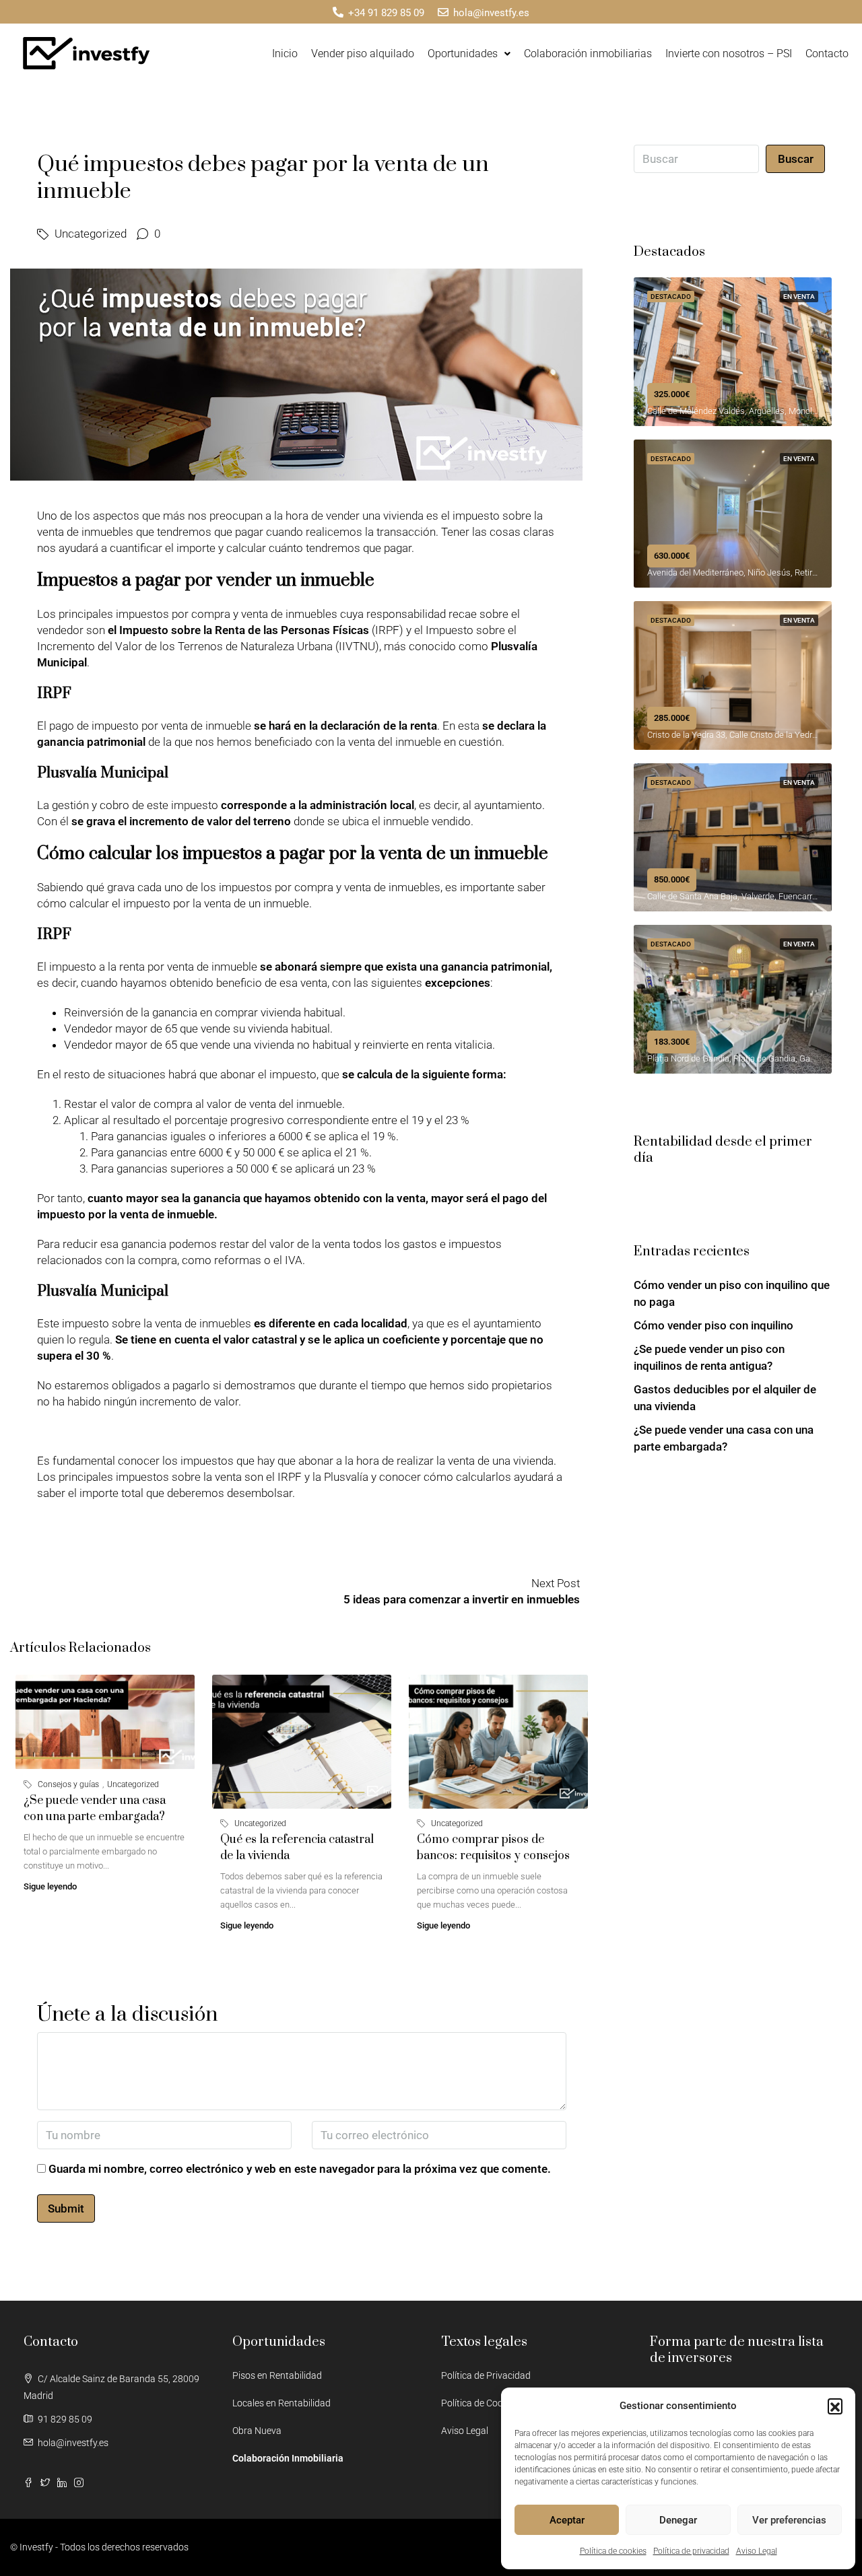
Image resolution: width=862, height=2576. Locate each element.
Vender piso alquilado (363, 54)
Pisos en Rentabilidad (277, 2375)
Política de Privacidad (486, 2375)
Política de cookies (613, 2551)
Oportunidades (463, 54)
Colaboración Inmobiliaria (288, 2458)
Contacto (827, 54)
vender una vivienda (375, 516)
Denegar (678, 2520)
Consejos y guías (68, 1784)
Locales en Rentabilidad (281, 2403)
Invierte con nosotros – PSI (729, 54)
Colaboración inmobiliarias (588, 54)
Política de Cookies (480, 2403)
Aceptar (567, 2520)
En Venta (799, 297)
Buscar (796, 159)
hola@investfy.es (73, 2443)
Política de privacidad (691, 2551)
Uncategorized (91, 234)
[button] (835, 2406)
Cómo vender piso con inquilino (714, 1325)
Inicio (285, 54)
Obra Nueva (257, 2431)
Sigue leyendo (50, 1886)
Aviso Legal (757, 2551)
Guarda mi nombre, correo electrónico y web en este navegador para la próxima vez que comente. (300, 2169)
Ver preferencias (789, 2520)
